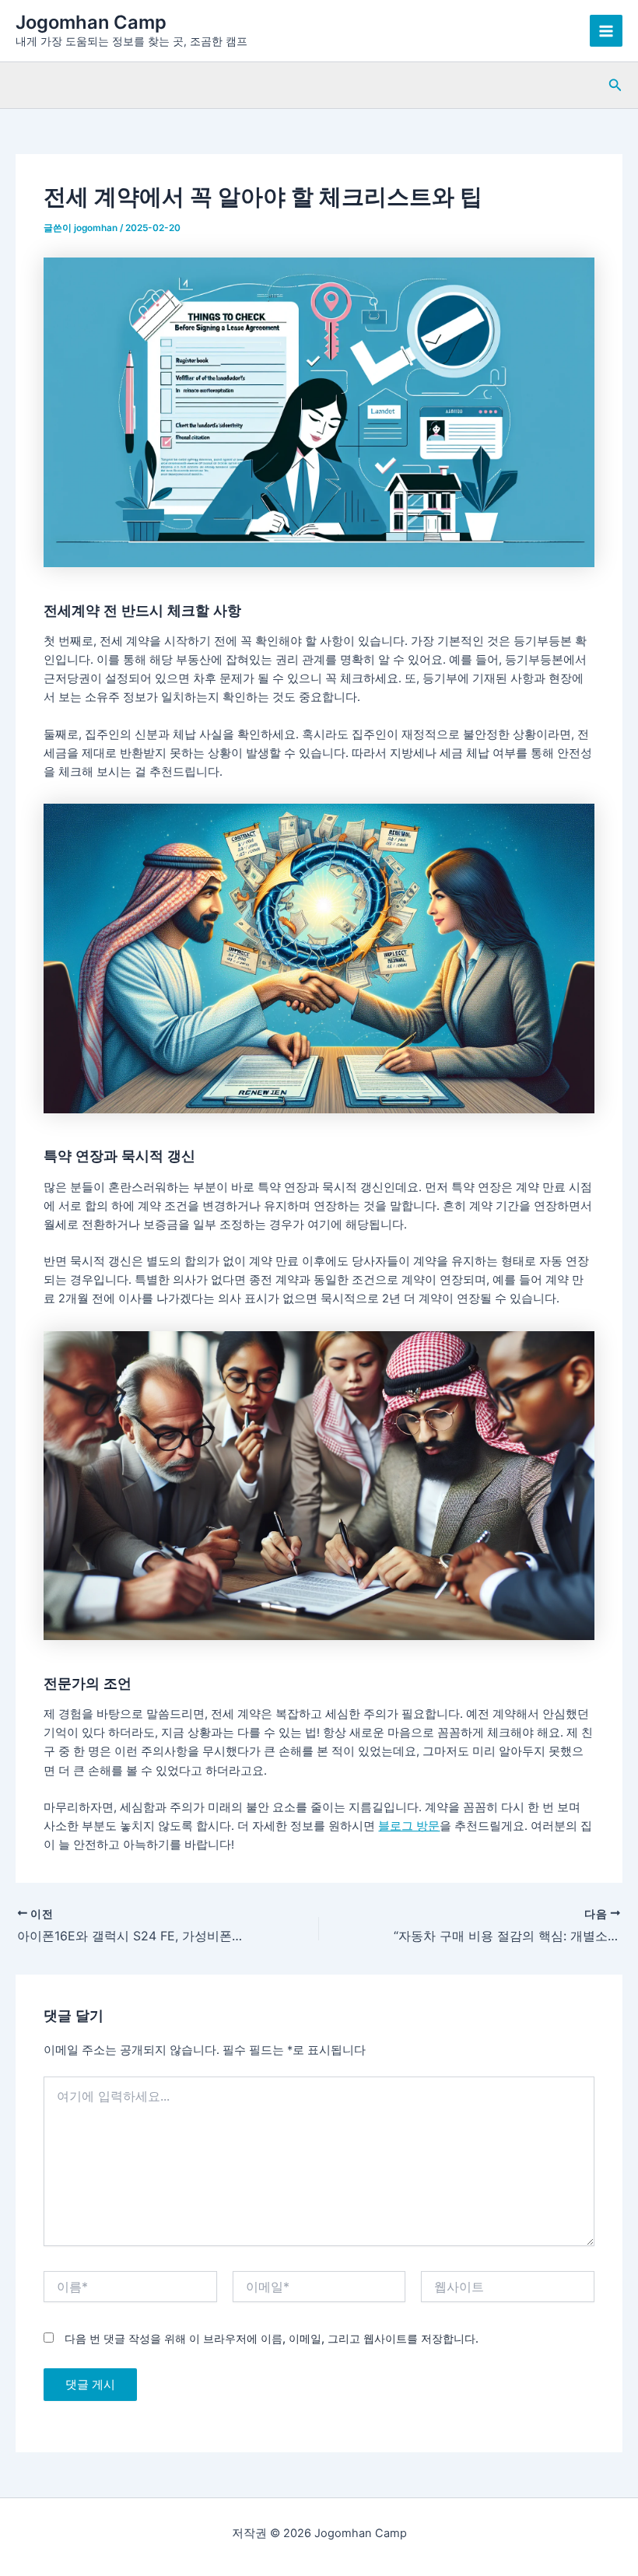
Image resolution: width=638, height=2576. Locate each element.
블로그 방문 (409, 1826)
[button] (615, 85)
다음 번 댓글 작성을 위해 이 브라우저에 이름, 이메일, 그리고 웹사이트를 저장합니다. (272, 2338)
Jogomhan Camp (91, 22)
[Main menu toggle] (606, 31)
